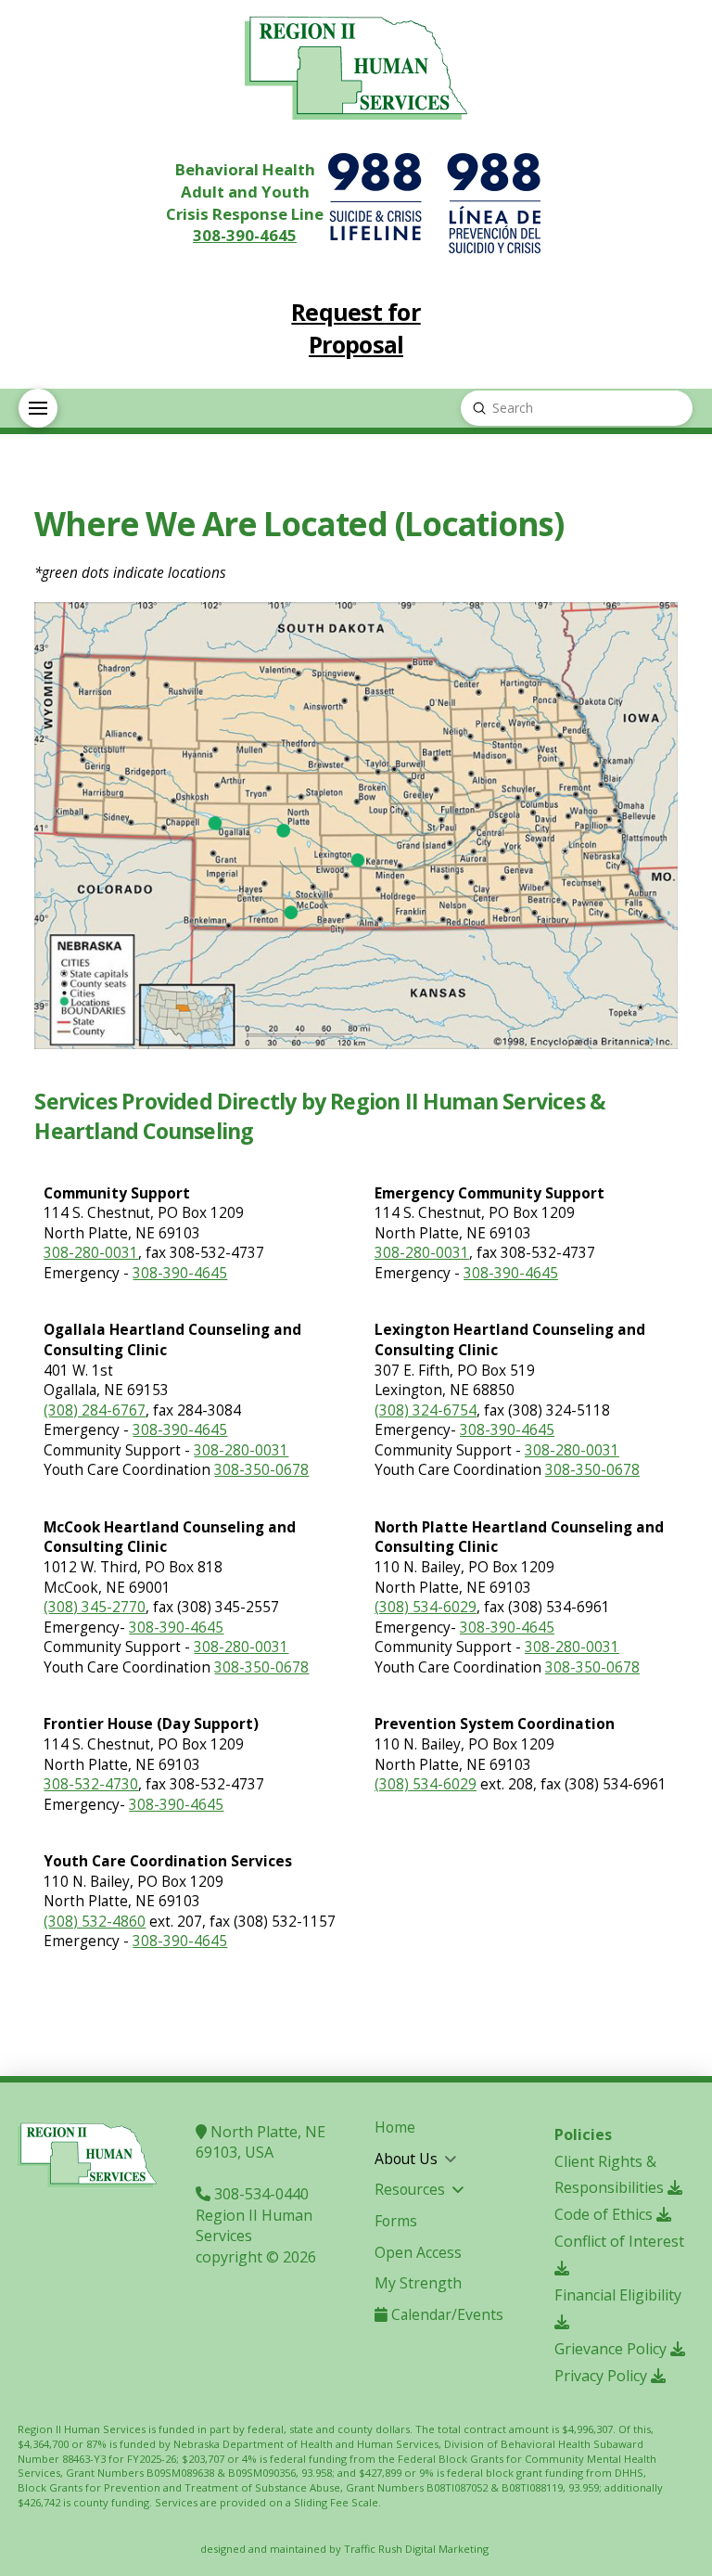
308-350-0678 (261, 1470)
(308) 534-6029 (426, 1607)
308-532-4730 (91, 1784)
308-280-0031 (91, 1253)
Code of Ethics (605, 2214)
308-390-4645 (245, 235)
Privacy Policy (603, 2376)
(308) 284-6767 (95, 1410)
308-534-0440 (260, 2194)
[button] (38, 408)
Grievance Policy (612, 2349)
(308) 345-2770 (95, 1607)
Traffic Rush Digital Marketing (416, 2549)
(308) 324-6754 (426, 1410)
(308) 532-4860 (95, 1922)
